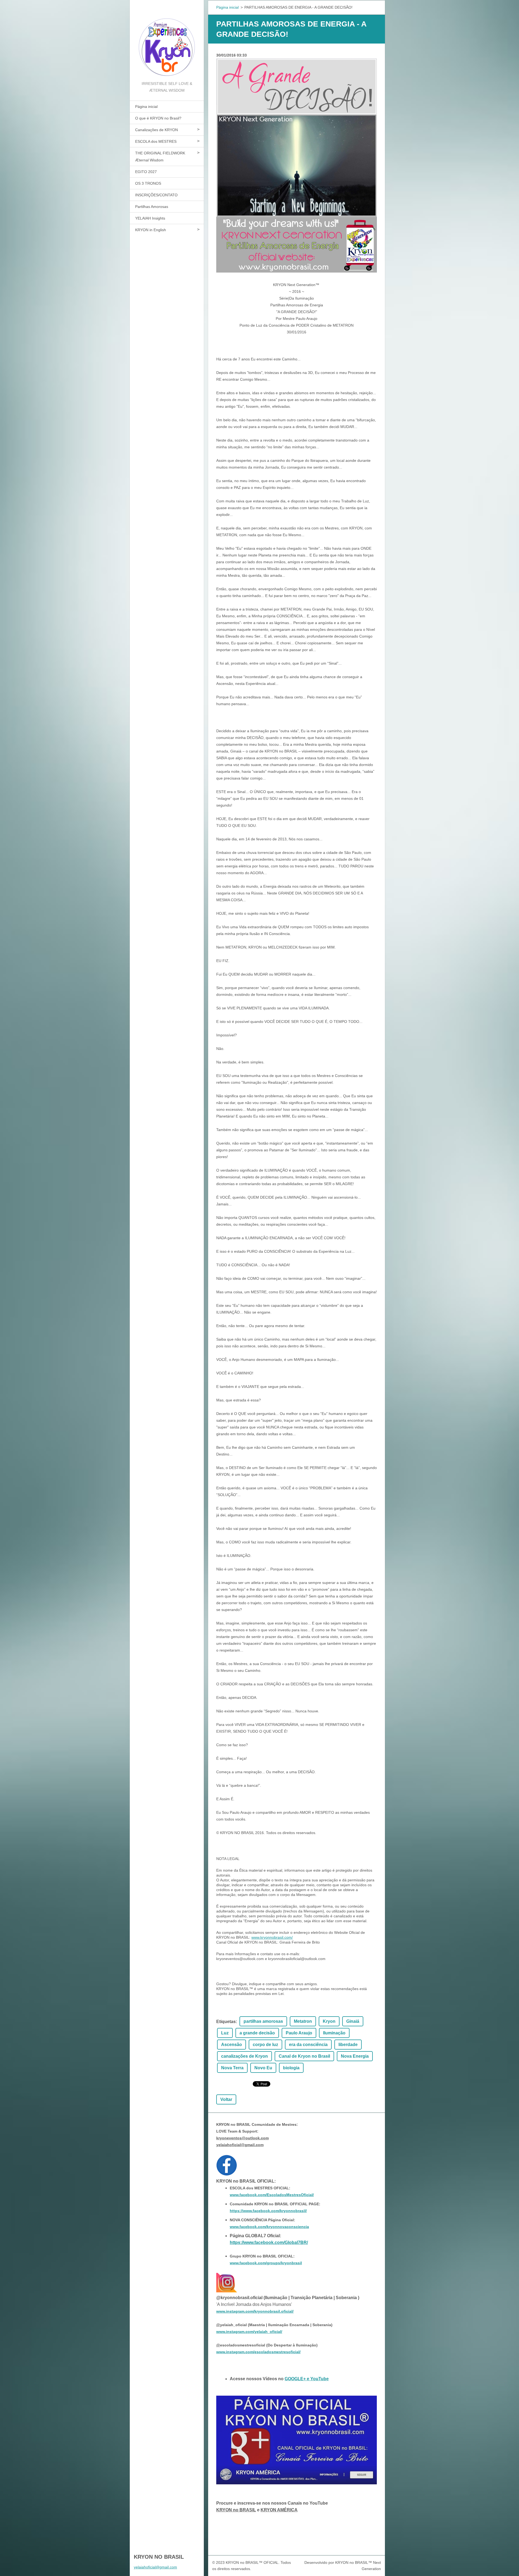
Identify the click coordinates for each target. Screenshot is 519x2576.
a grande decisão (257, 2033)
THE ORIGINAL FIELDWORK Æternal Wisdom (160, 157)
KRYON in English (151, 230)
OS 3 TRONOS (148, 183)
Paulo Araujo (299, 2033)
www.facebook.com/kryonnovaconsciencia (269, 2227)
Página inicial (146, 107)
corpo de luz (265, 2045)
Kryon (329, 2021)
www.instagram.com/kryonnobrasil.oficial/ (255, 2311)
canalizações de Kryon (244, 2056)
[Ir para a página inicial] (167, 40)
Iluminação (334, 2033)
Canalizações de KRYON (157, 130)
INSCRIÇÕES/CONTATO (156, 195)
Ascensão (232, 2045)
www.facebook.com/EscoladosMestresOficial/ (272, 2195)
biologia (291, 2068)
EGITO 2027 (146, 172)
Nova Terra (232, 2068)
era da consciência (308, 2045)
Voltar (226, 2099)
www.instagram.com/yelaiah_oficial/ (249, 2332)
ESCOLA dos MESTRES (156, 141)
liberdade (348, 2045)
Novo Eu (263, 2068)
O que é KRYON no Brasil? (158, 118)
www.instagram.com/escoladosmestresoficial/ (258, 2352)
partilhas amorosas (263, 2021)
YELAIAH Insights (150, 218)
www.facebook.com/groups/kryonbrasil (266, 2263)
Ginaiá (353, 2021)
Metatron (303, 2021)
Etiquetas (226, 2022)
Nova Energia (355, 2056)
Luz (225, 2033)
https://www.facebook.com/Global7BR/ (269, 2242)
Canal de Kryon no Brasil (304, 2056)
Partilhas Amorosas (152, 207)
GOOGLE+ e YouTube (307, 2379)
